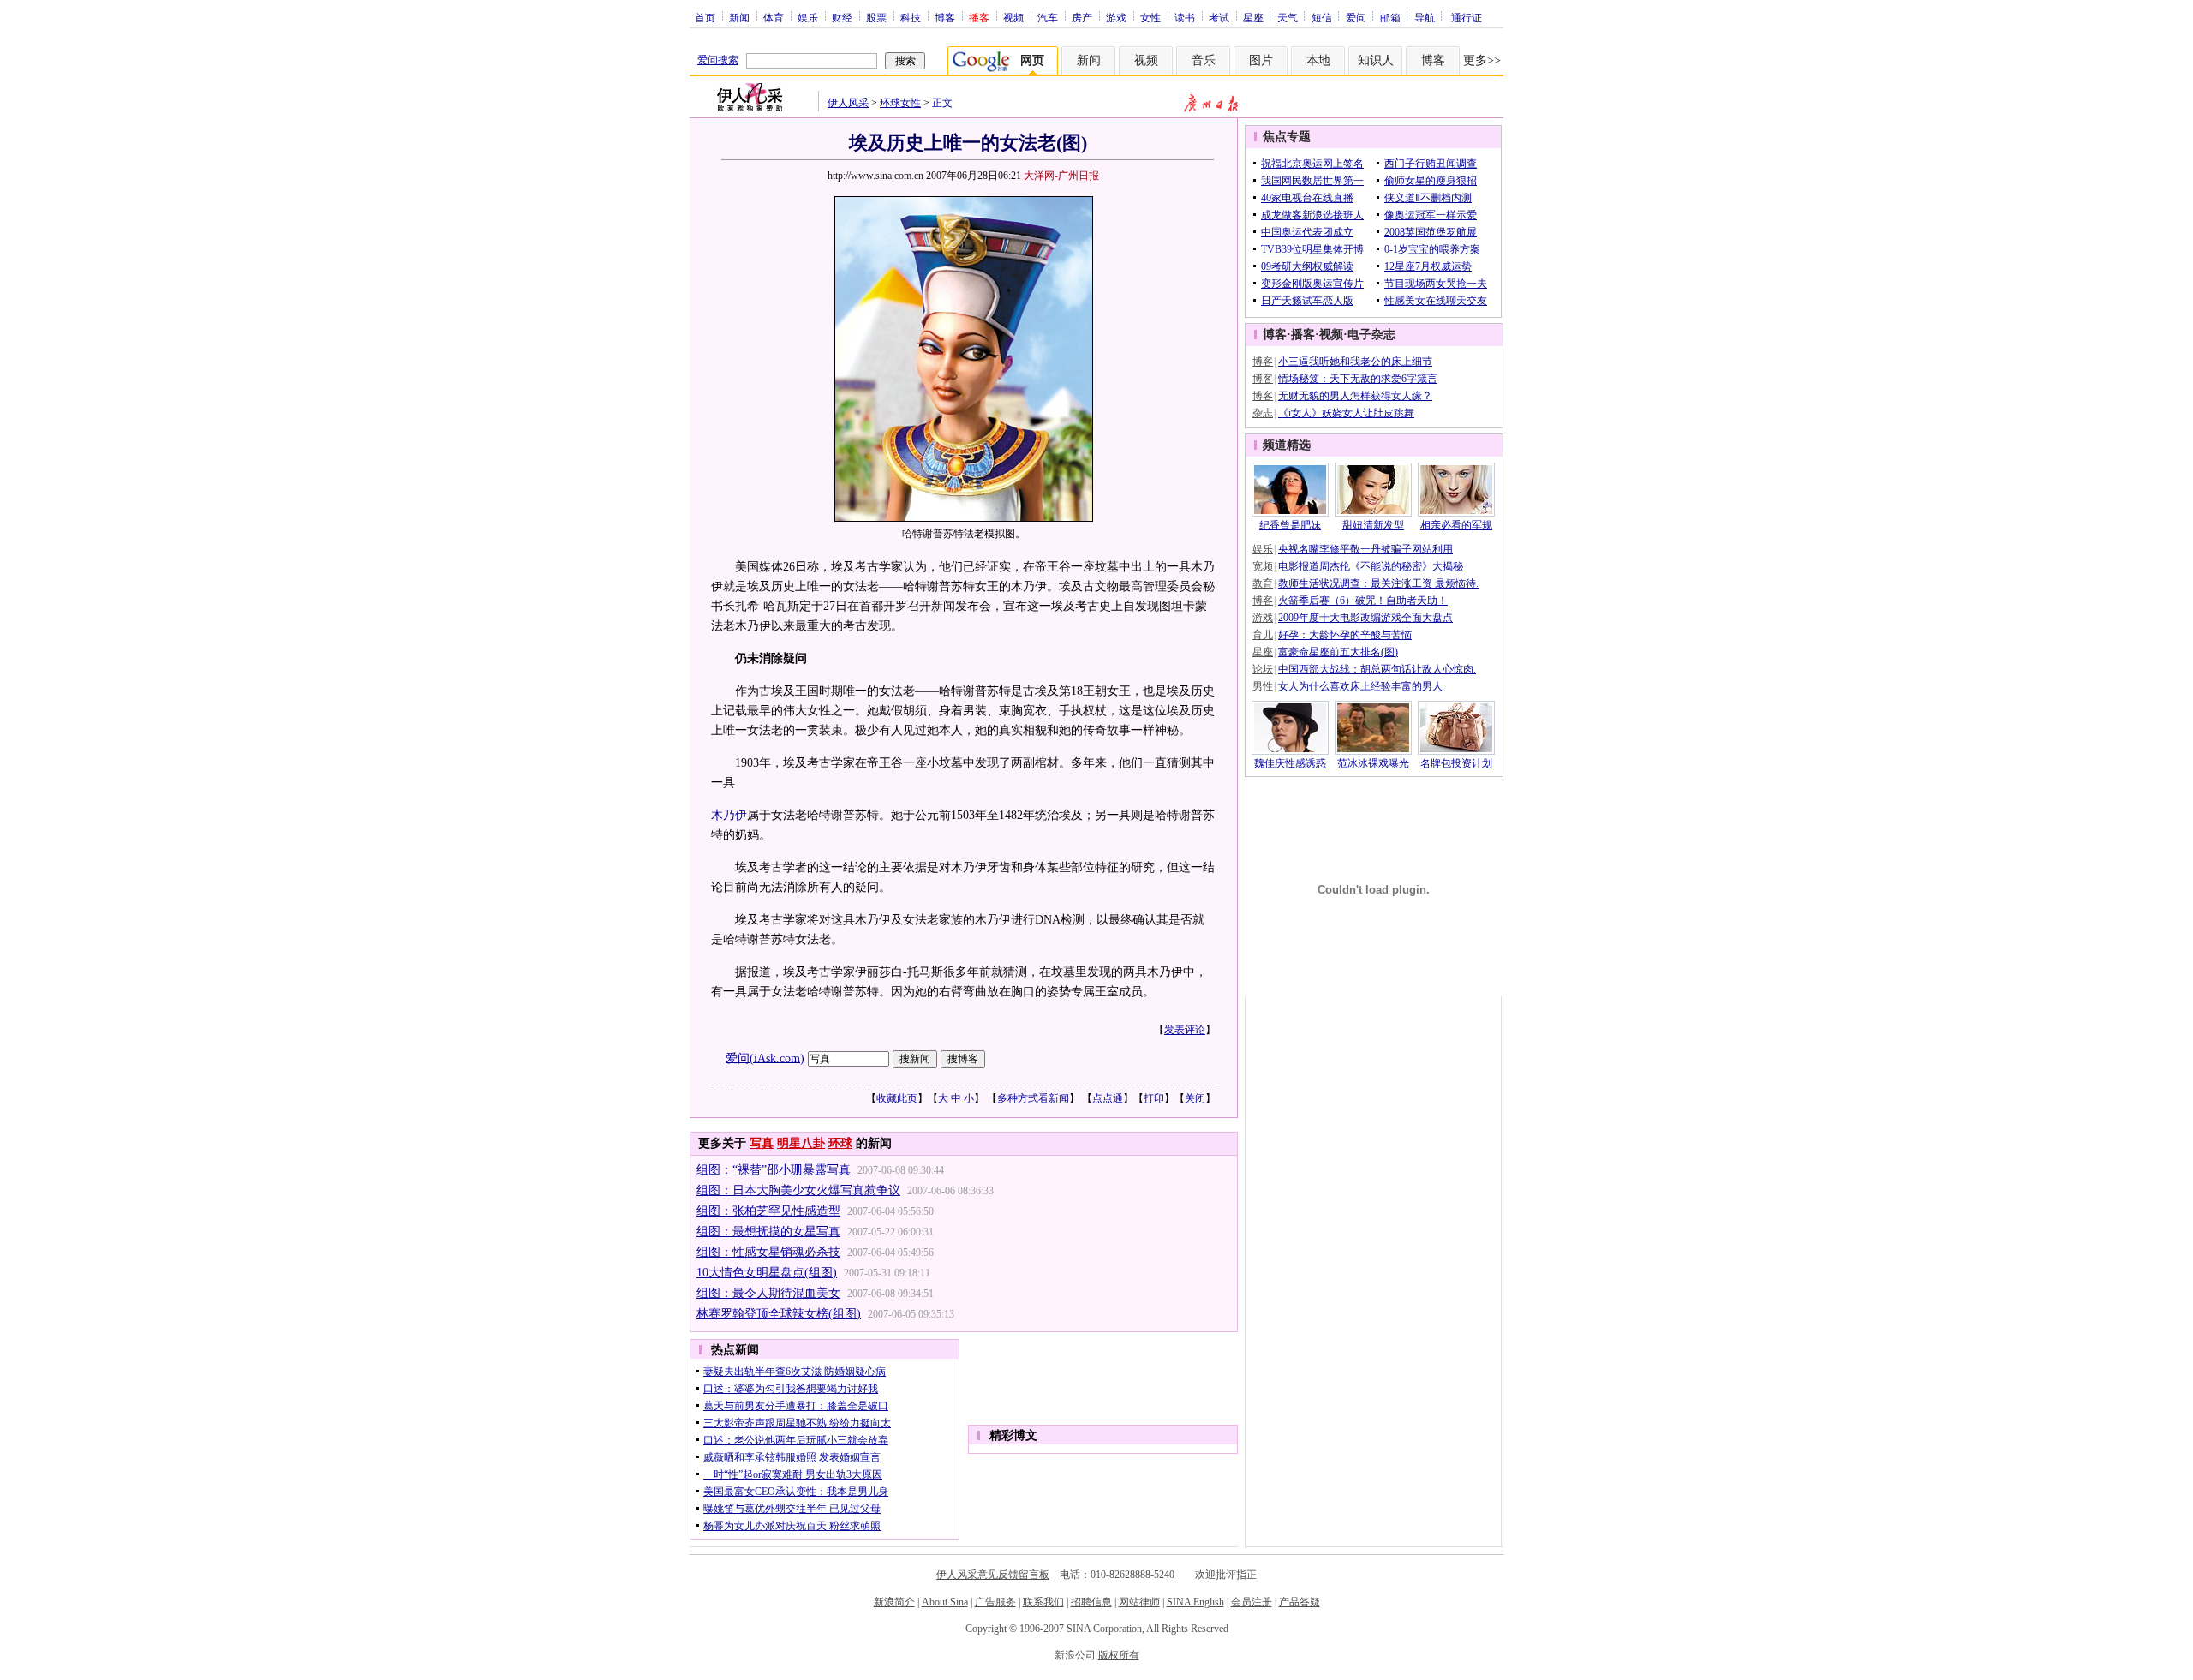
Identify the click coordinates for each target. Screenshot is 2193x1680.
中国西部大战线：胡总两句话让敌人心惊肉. (1377, 669)
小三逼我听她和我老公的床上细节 (1355, 362)
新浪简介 (894, 1602)
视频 (1013, 17)
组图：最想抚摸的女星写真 (768, 1232)
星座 (1253, 17)
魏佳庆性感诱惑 (1290, 763)
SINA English (1195, 1602)
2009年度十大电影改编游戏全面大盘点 (1365, 618)
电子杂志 (1371, 335)
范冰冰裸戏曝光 (1373, 763)
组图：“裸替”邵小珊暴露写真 (774, 1170)
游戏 (1116, 17)
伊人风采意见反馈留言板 (993, 1575)
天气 (1288, 17)
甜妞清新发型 (1373, 525)
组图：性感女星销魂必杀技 (768, 1252)
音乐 (1204, 60)
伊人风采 (848, 103)
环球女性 (900, 103)
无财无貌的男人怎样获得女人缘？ (1355, 396)
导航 (1425, 17)
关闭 (1195, 1098)
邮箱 (1390, 17)
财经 (842, 17)
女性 (1150, 17)
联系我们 (1043, 1602)
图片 (1261, 60)
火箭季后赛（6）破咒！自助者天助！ (1363, 601)
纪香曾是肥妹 (1290, 525)
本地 (1318, 60)
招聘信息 (1091, 1602)
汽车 (1048, 17)
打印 (1154, 1098)
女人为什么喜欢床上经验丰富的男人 (1360, 686)
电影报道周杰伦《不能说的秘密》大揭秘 (1371, 566)
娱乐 (808, 17)
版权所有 (1119, 1655)
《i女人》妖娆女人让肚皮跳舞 (1346, 413)
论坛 (1263, 669)
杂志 (1263, 413)
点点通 (1108, 1098)
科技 (911, 17)
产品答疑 (1300, 1602)
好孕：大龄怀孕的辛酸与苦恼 (1345, 635)
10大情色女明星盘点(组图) (767, 1273)
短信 (1322, 17)
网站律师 (1139, 1602)
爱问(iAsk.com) (765, 1058)
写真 (762, 1143)
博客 (945, 17)
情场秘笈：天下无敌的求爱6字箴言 (1358, 379)
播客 (1303, 335)
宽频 (1263, 566)
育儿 (1263, 635)
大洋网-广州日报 (1061, 176)
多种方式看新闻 (1033, 1098)
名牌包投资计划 (1456, 763)
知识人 (1376, 60)
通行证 (1467, 17)
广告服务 (995, 1602)
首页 (705, 17)
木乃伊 (729, 815)
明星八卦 (801, 1143)
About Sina (945, 1602)
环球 (840, 1143)
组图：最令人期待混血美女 (768, 1293)
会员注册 (1252, 1602)
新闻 (739, 17)
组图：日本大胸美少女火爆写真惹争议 (798, 1190)
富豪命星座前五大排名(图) (1338, 652)
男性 (1263, 686)
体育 (774, 17)
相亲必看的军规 (1456, 525)
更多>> (1482, 60)
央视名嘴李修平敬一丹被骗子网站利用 (1365, 549)
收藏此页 (897, 1098)
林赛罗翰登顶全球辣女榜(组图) (779, 1314)
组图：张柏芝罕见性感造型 (768, 1211)
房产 (1082, 17)
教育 (1263, 583)
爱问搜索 (718, 60)
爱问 (1356, 17)
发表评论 (1185, 1030)
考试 (1219, 17)
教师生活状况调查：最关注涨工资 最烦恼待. (1378, 583)
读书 (1185, 17)
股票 (876, 17)
